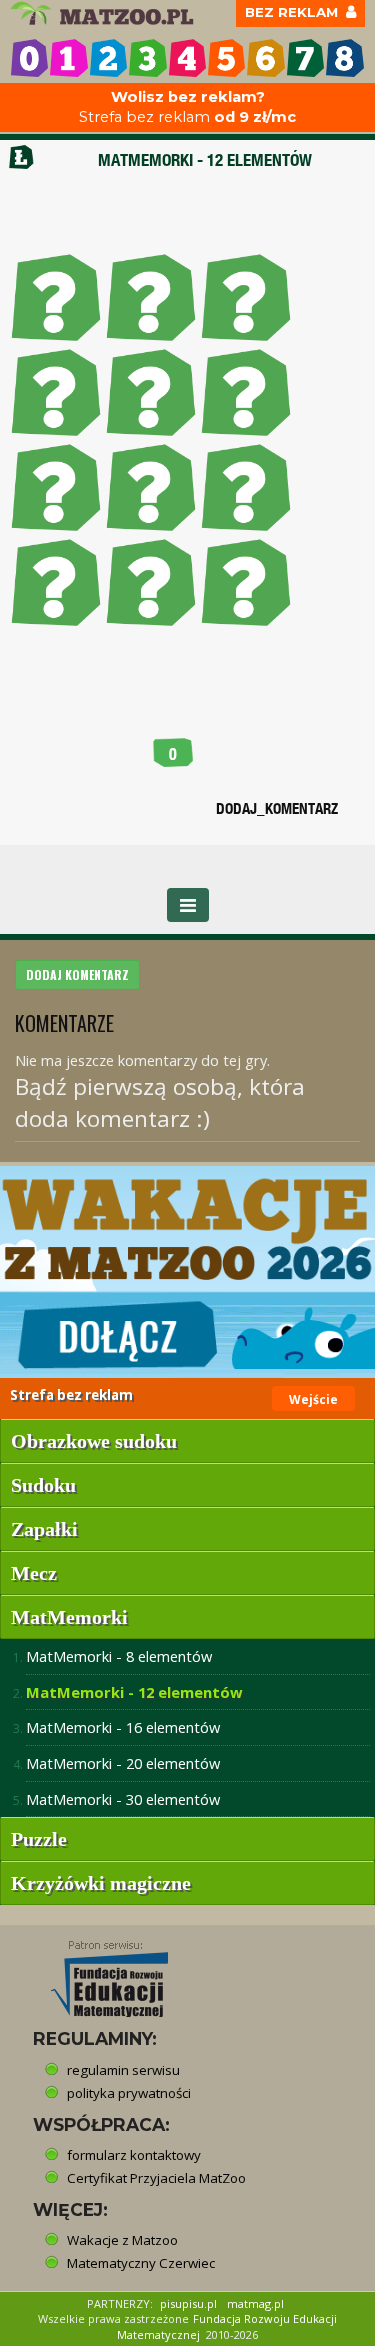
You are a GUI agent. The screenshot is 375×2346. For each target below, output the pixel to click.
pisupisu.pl (188, 2303)
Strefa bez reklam (187, 107)
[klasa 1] (68, 57)
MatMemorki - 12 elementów (134, 1692)
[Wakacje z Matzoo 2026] (187, 1271)
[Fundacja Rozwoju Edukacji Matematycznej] (95, 1973)
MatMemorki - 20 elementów (123, 1763)
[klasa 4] (187, 57)
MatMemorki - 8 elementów (119, 1656)
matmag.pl (255, 2303)
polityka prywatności (129, 2093)
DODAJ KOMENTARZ (77, 974)
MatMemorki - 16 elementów (123, 1727)
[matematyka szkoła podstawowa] (104, 13)
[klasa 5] (226, 57)
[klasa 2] (108, 57)
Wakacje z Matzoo (122, 2240)
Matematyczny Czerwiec (141, 2263)
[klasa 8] (344, 57)
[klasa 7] (305, 57)
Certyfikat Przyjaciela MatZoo (156, 2178)
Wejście (313, 1399)
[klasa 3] (147, 57)
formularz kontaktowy (134, 2155)
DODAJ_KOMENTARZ (277, 808)
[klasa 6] (265, 57)
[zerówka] (29, 57)
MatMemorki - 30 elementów (123, 1799)
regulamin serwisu (123, 2070)
